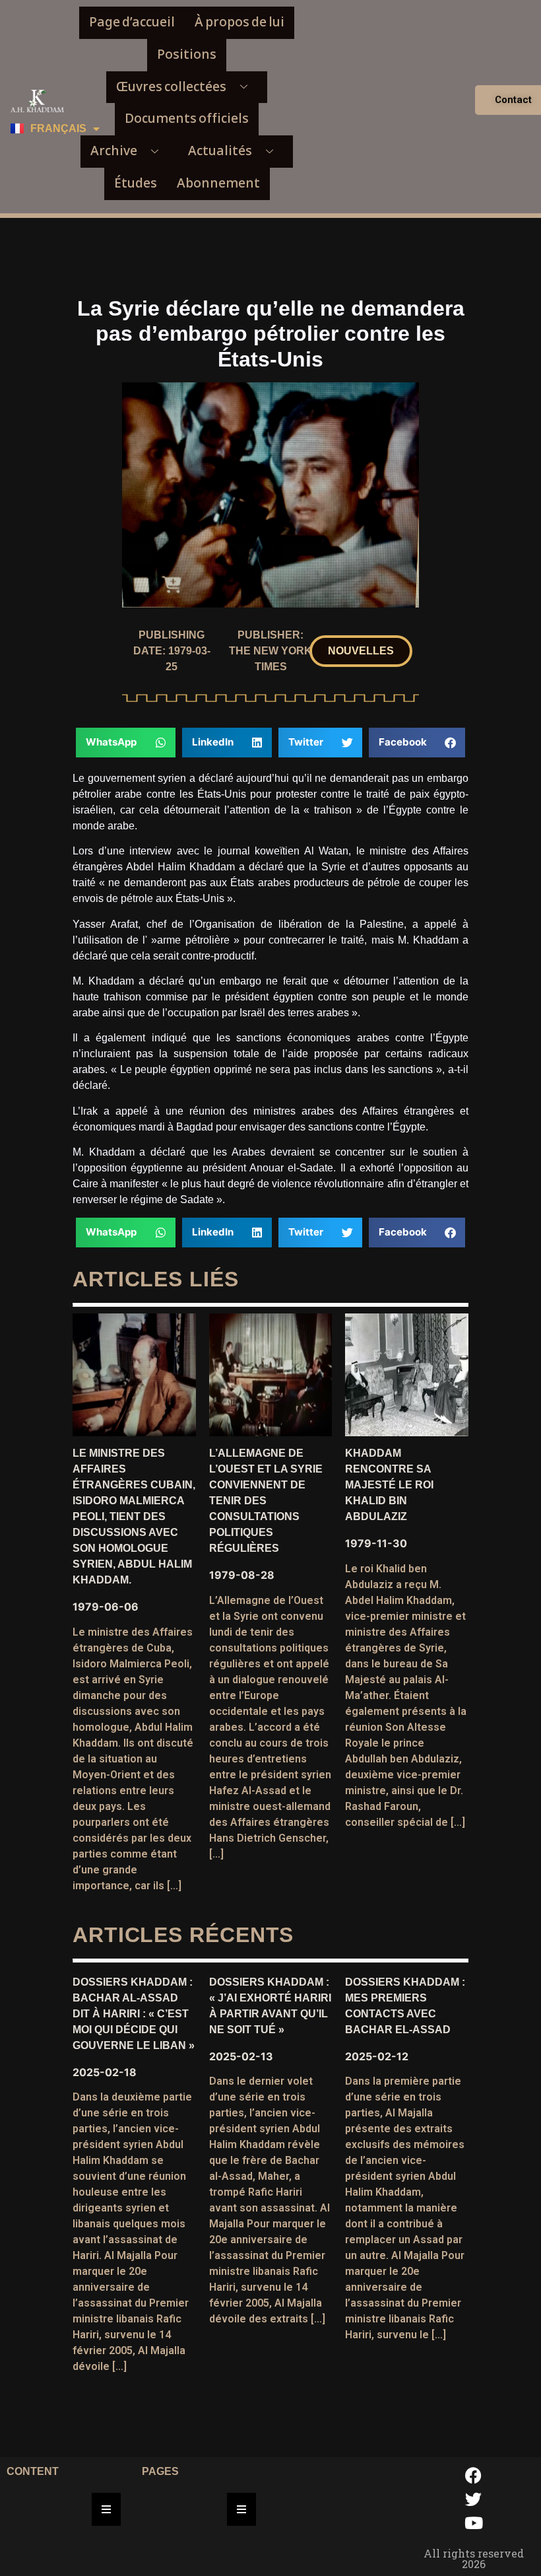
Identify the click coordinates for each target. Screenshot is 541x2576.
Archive (114, 151)
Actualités (220, 151)
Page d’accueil (132, 22)
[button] (361, 651)
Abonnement (218, 183)
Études (136, 183)
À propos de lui (239, 22)
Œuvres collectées (171, 87)
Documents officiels (187, 119)
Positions (187, 54)
